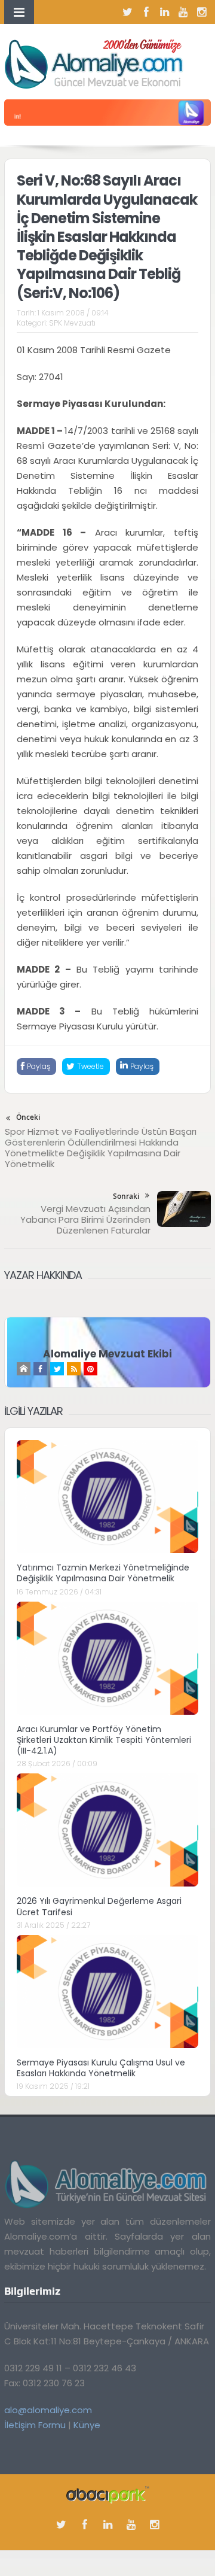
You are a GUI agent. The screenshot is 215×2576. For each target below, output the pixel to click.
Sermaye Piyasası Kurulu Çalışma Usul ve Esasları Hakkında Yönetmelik (101, 2068)
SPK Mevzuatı (72, 323)
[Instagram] (202, 12)
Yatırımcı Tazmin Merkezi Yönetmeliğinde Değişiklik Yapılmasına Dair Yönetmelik (103, 1573)
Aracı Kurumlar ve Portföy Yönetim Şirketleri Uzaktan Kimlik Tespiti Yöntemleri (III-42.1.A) (104, 1740)
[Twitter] (128, 12)
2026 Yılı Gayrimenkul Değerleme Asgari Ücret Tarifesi (99, 1906)
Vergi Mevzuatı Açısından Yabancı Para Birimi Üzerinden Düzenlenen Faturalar (85, 1219)
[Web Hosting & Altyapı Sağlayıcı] (108, 2494)
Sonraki (126, 1196)
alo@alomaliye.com (48, 2410)
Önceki (28, 1117)
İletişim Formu (35, 2425)
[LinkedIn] (165, 12)
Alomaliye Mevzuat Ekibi (107, 1354)
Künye (87, 2425)
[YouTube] (183, 12)
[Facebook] (146, 12)
